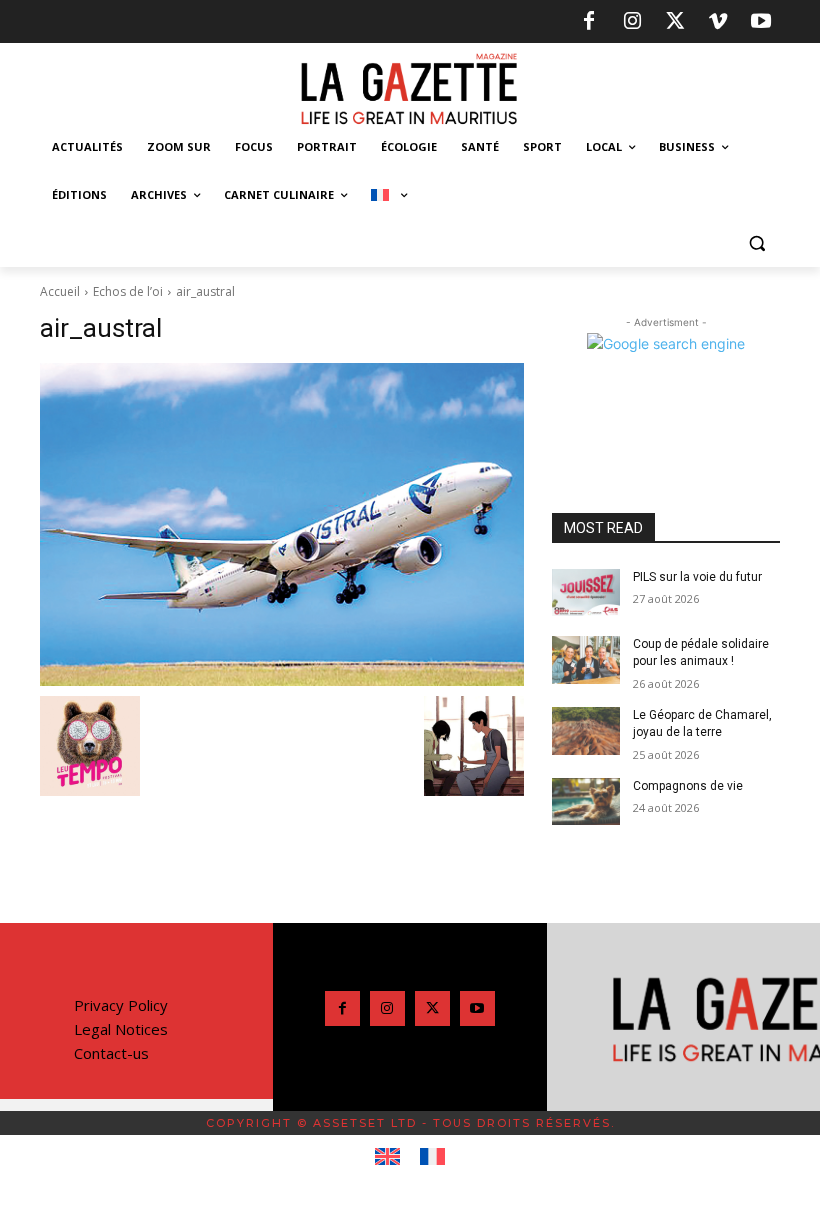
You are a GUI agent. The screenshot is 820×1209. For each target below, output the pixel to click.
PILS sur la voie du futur (697, 577)
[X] (675, 22)
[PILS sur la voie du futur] (586, 593)
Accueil (60, 291)
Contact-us (111, 1053)
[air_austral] (282, 524)
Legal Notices (121, 1029)
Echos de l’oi (128, 291)
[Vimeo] (718, 22)
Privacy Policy (121, 1005)
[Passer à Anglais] (387, 1157)
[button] (756, 243)
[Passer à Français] (432, 1157)
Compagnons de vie (688, 786)
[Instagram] (632, 22)
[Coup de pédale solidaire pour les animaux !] (586, 660)
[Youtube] (761, 22)
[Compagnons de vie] (586, 802)
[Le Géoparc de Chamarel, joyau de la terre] (586, 731)
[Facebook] (589, 22)
